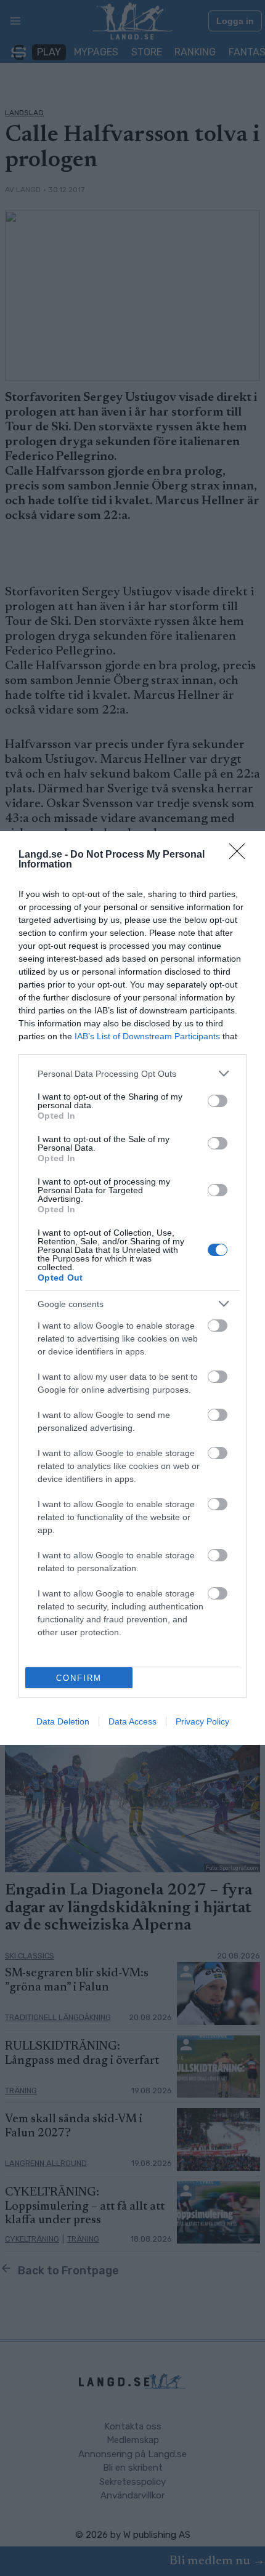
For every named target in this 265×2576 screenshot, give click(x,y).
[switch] (218, 1101)
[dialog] (132, 1288)
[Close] (241, 855)
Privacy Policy (202, 1721)
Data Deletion (63, 1721)
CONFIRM (79, 1678)
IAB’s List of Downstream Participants (147, 1036)
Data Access (132, 1721)
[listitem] (132, 1073)
